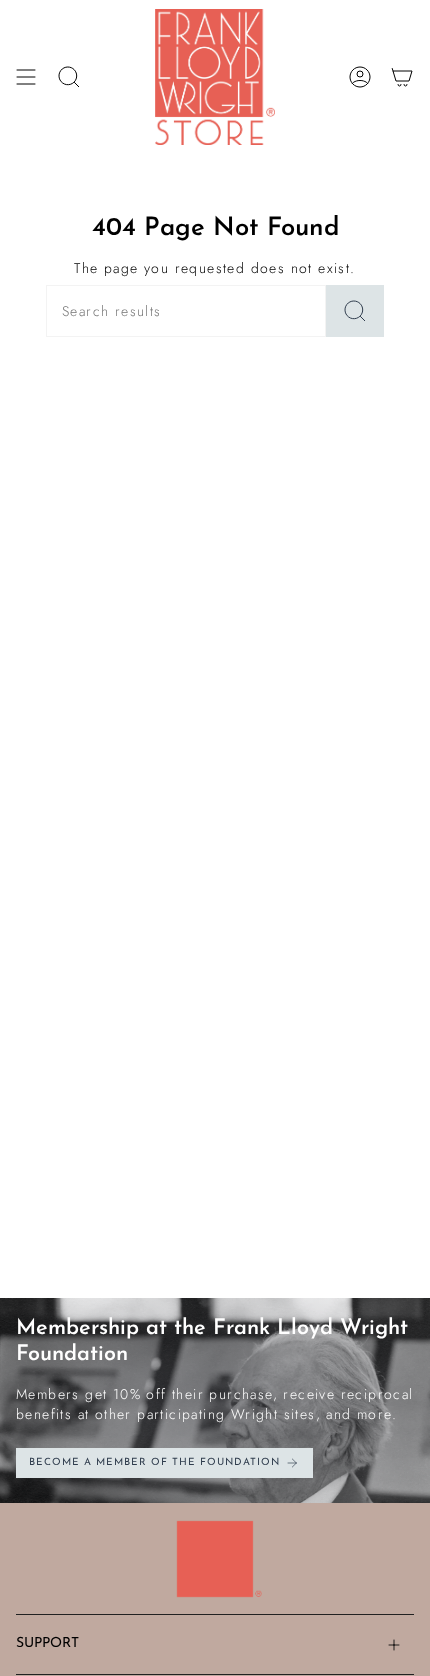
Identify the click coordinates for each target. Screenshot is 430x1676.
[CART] (402, 77)
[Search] (355, 311)
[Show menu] (26, 77)
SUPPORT (47, 1643)
